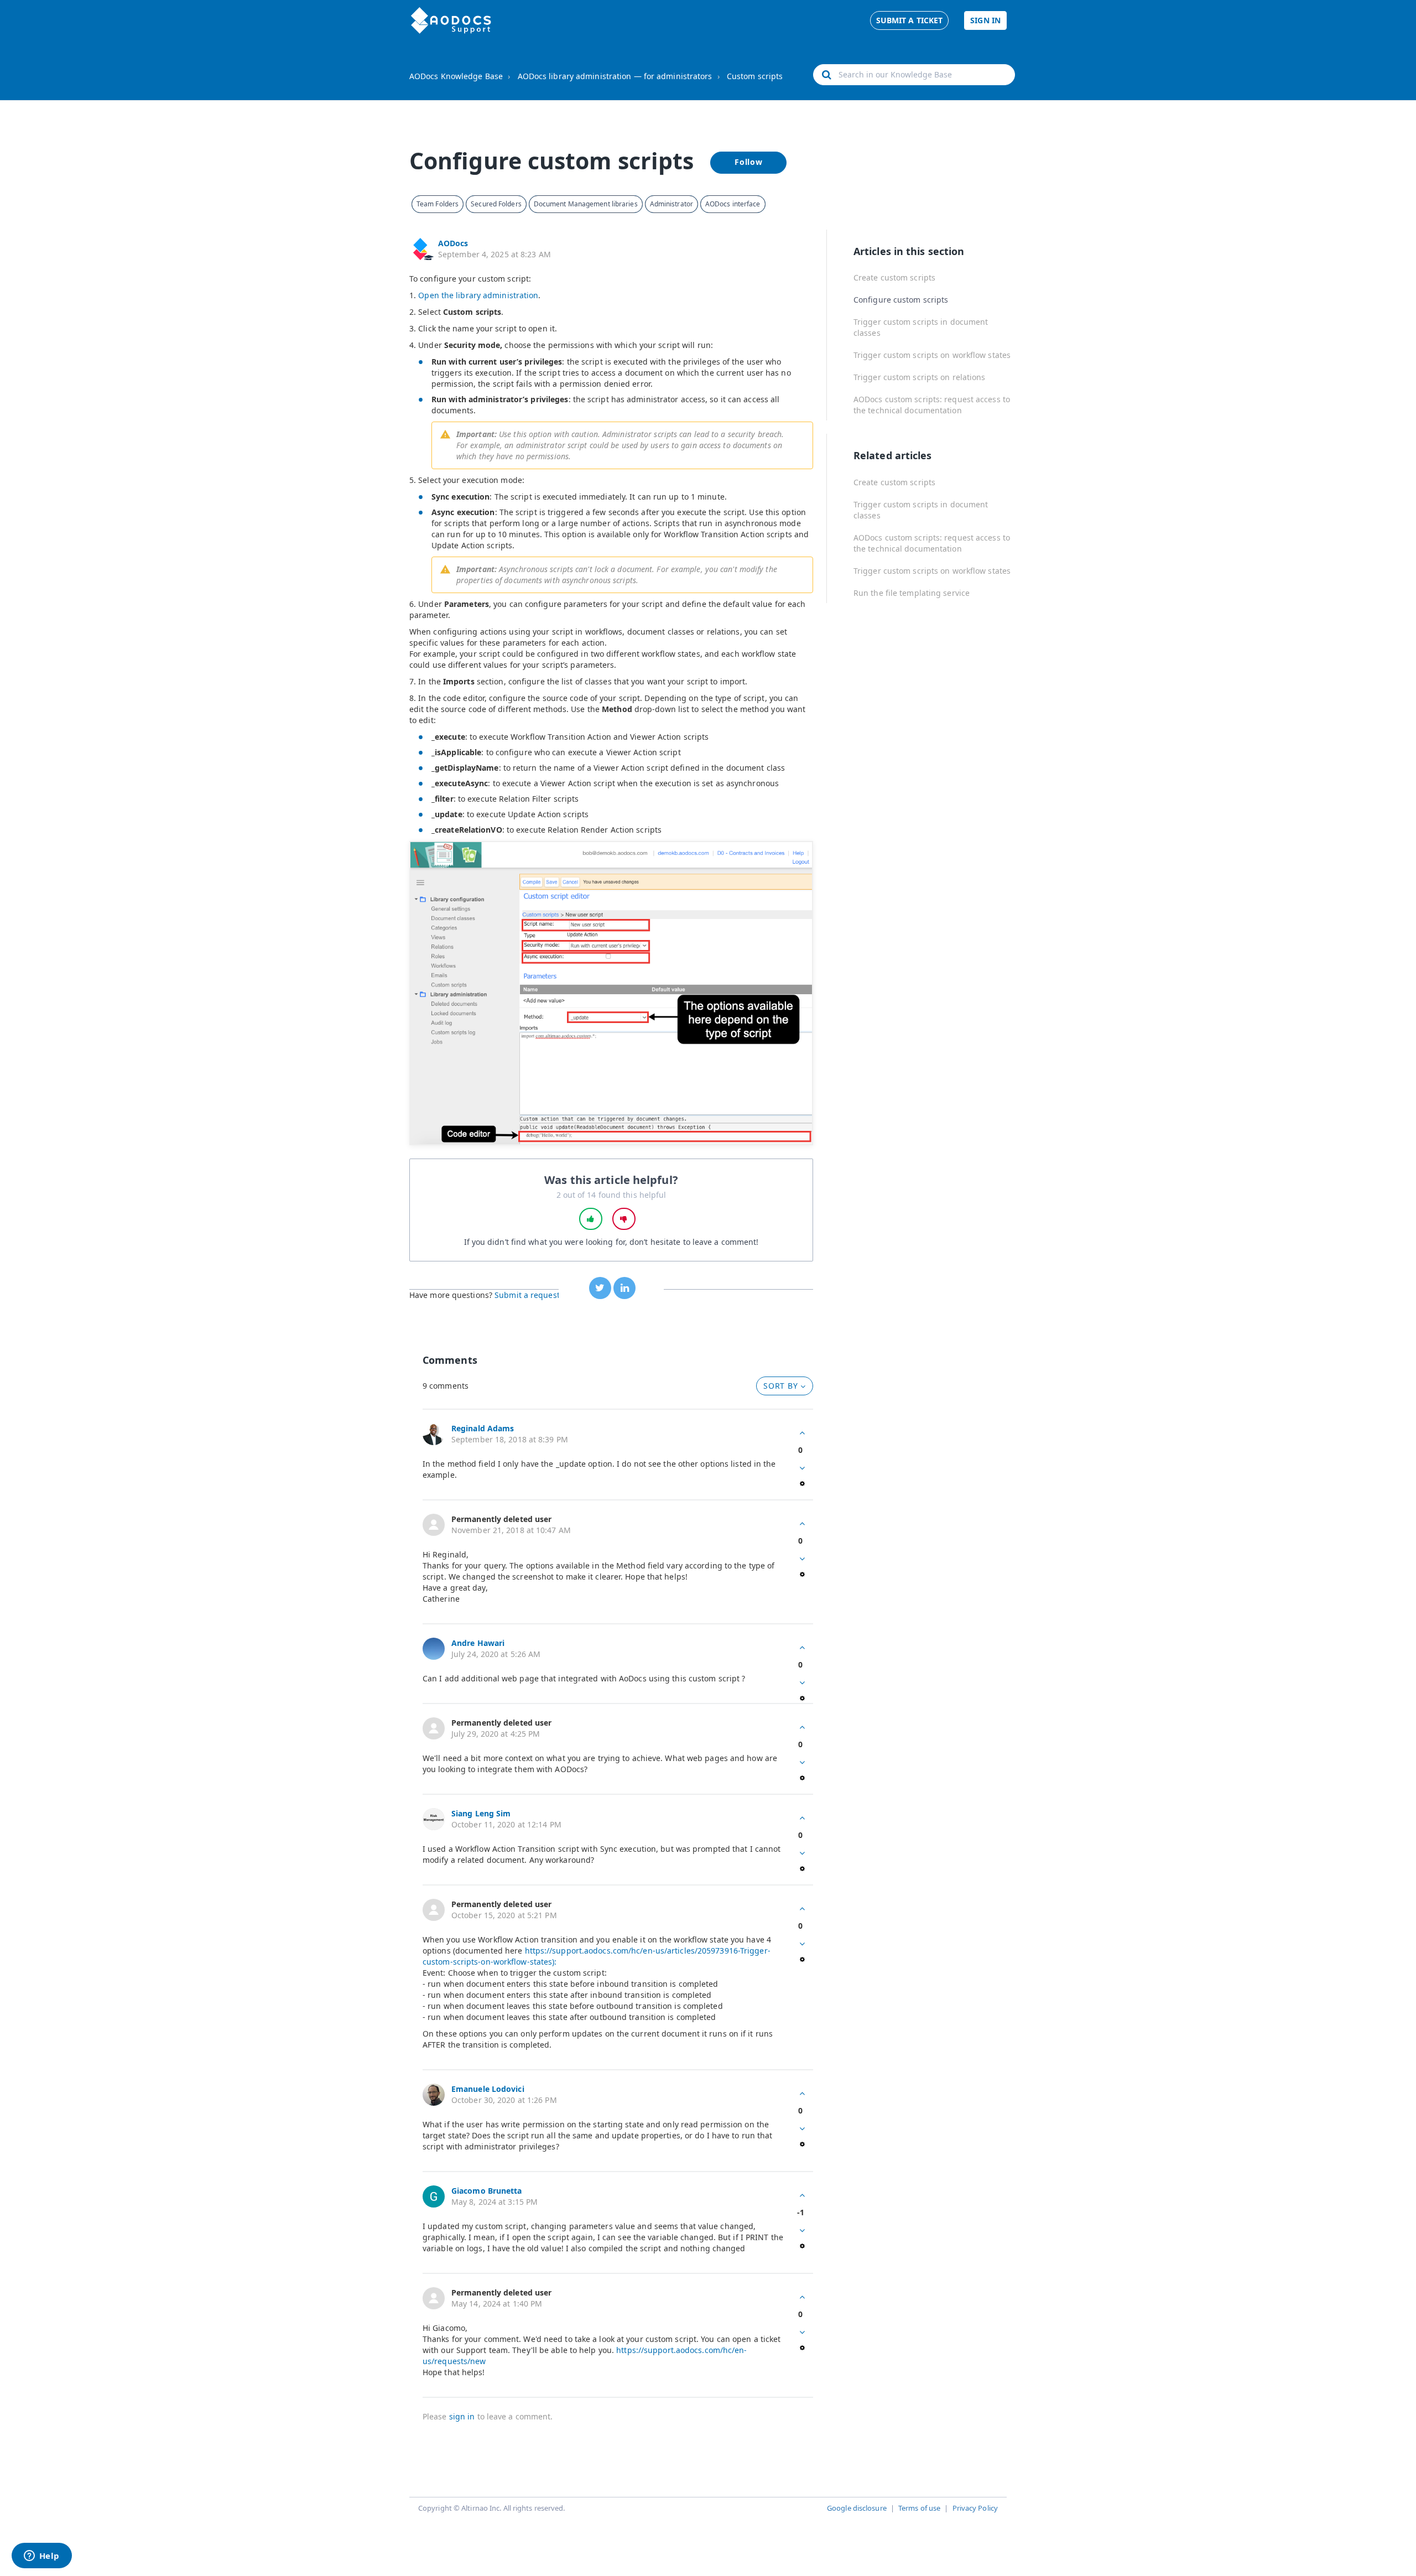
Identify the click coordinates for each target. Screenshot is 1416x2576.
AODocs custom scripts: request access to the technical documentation (932, 405)
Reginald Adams (483, 1428)
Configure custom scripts (901, 300)
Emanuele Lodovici (488, 2089)
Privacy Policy (975, 2508)
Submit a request (527, 1295)
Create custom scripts (894, 277)
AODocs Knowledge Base (456, 76)
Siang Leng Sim (481, 1813)
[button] (591, 1219)
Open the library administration (478, 295)
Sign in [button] (985, 20)
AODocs (453, 243)
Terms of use (919, 2508)
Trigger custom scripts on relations (920, 377)
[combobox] (914, 75)
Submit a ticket (910, 20)
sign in (462, 2416)
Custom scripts (755, 76)
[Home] (451, 20)
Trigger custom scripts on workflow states (932, 355)
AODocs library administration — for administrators (615, 76)
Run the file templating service (912, 593)
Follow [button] (749, 162)
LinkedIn (624, 1288)
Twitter (600, 1288)
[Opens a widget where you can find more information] (41, 2557)
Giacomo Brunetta (487, 2191)
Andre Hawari (478, 1643)
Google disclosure (857, 2508)
